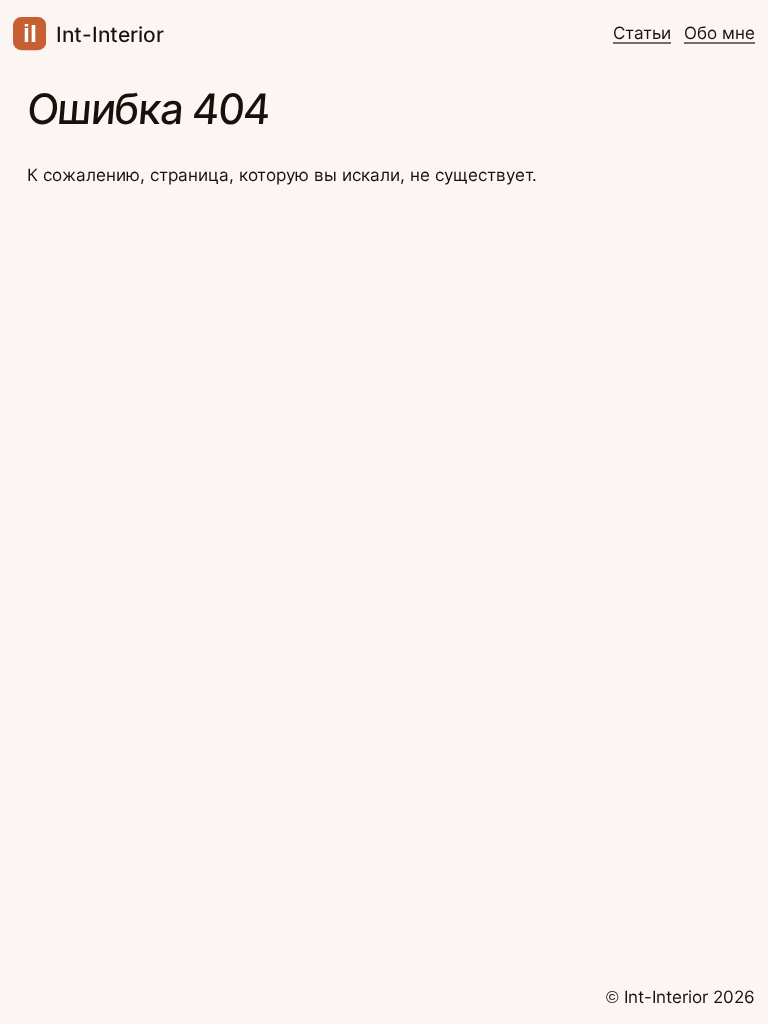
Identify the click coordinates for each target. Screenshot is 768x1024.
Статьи (642, 33)
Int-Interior (93, 34)
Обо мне (719, 33)
